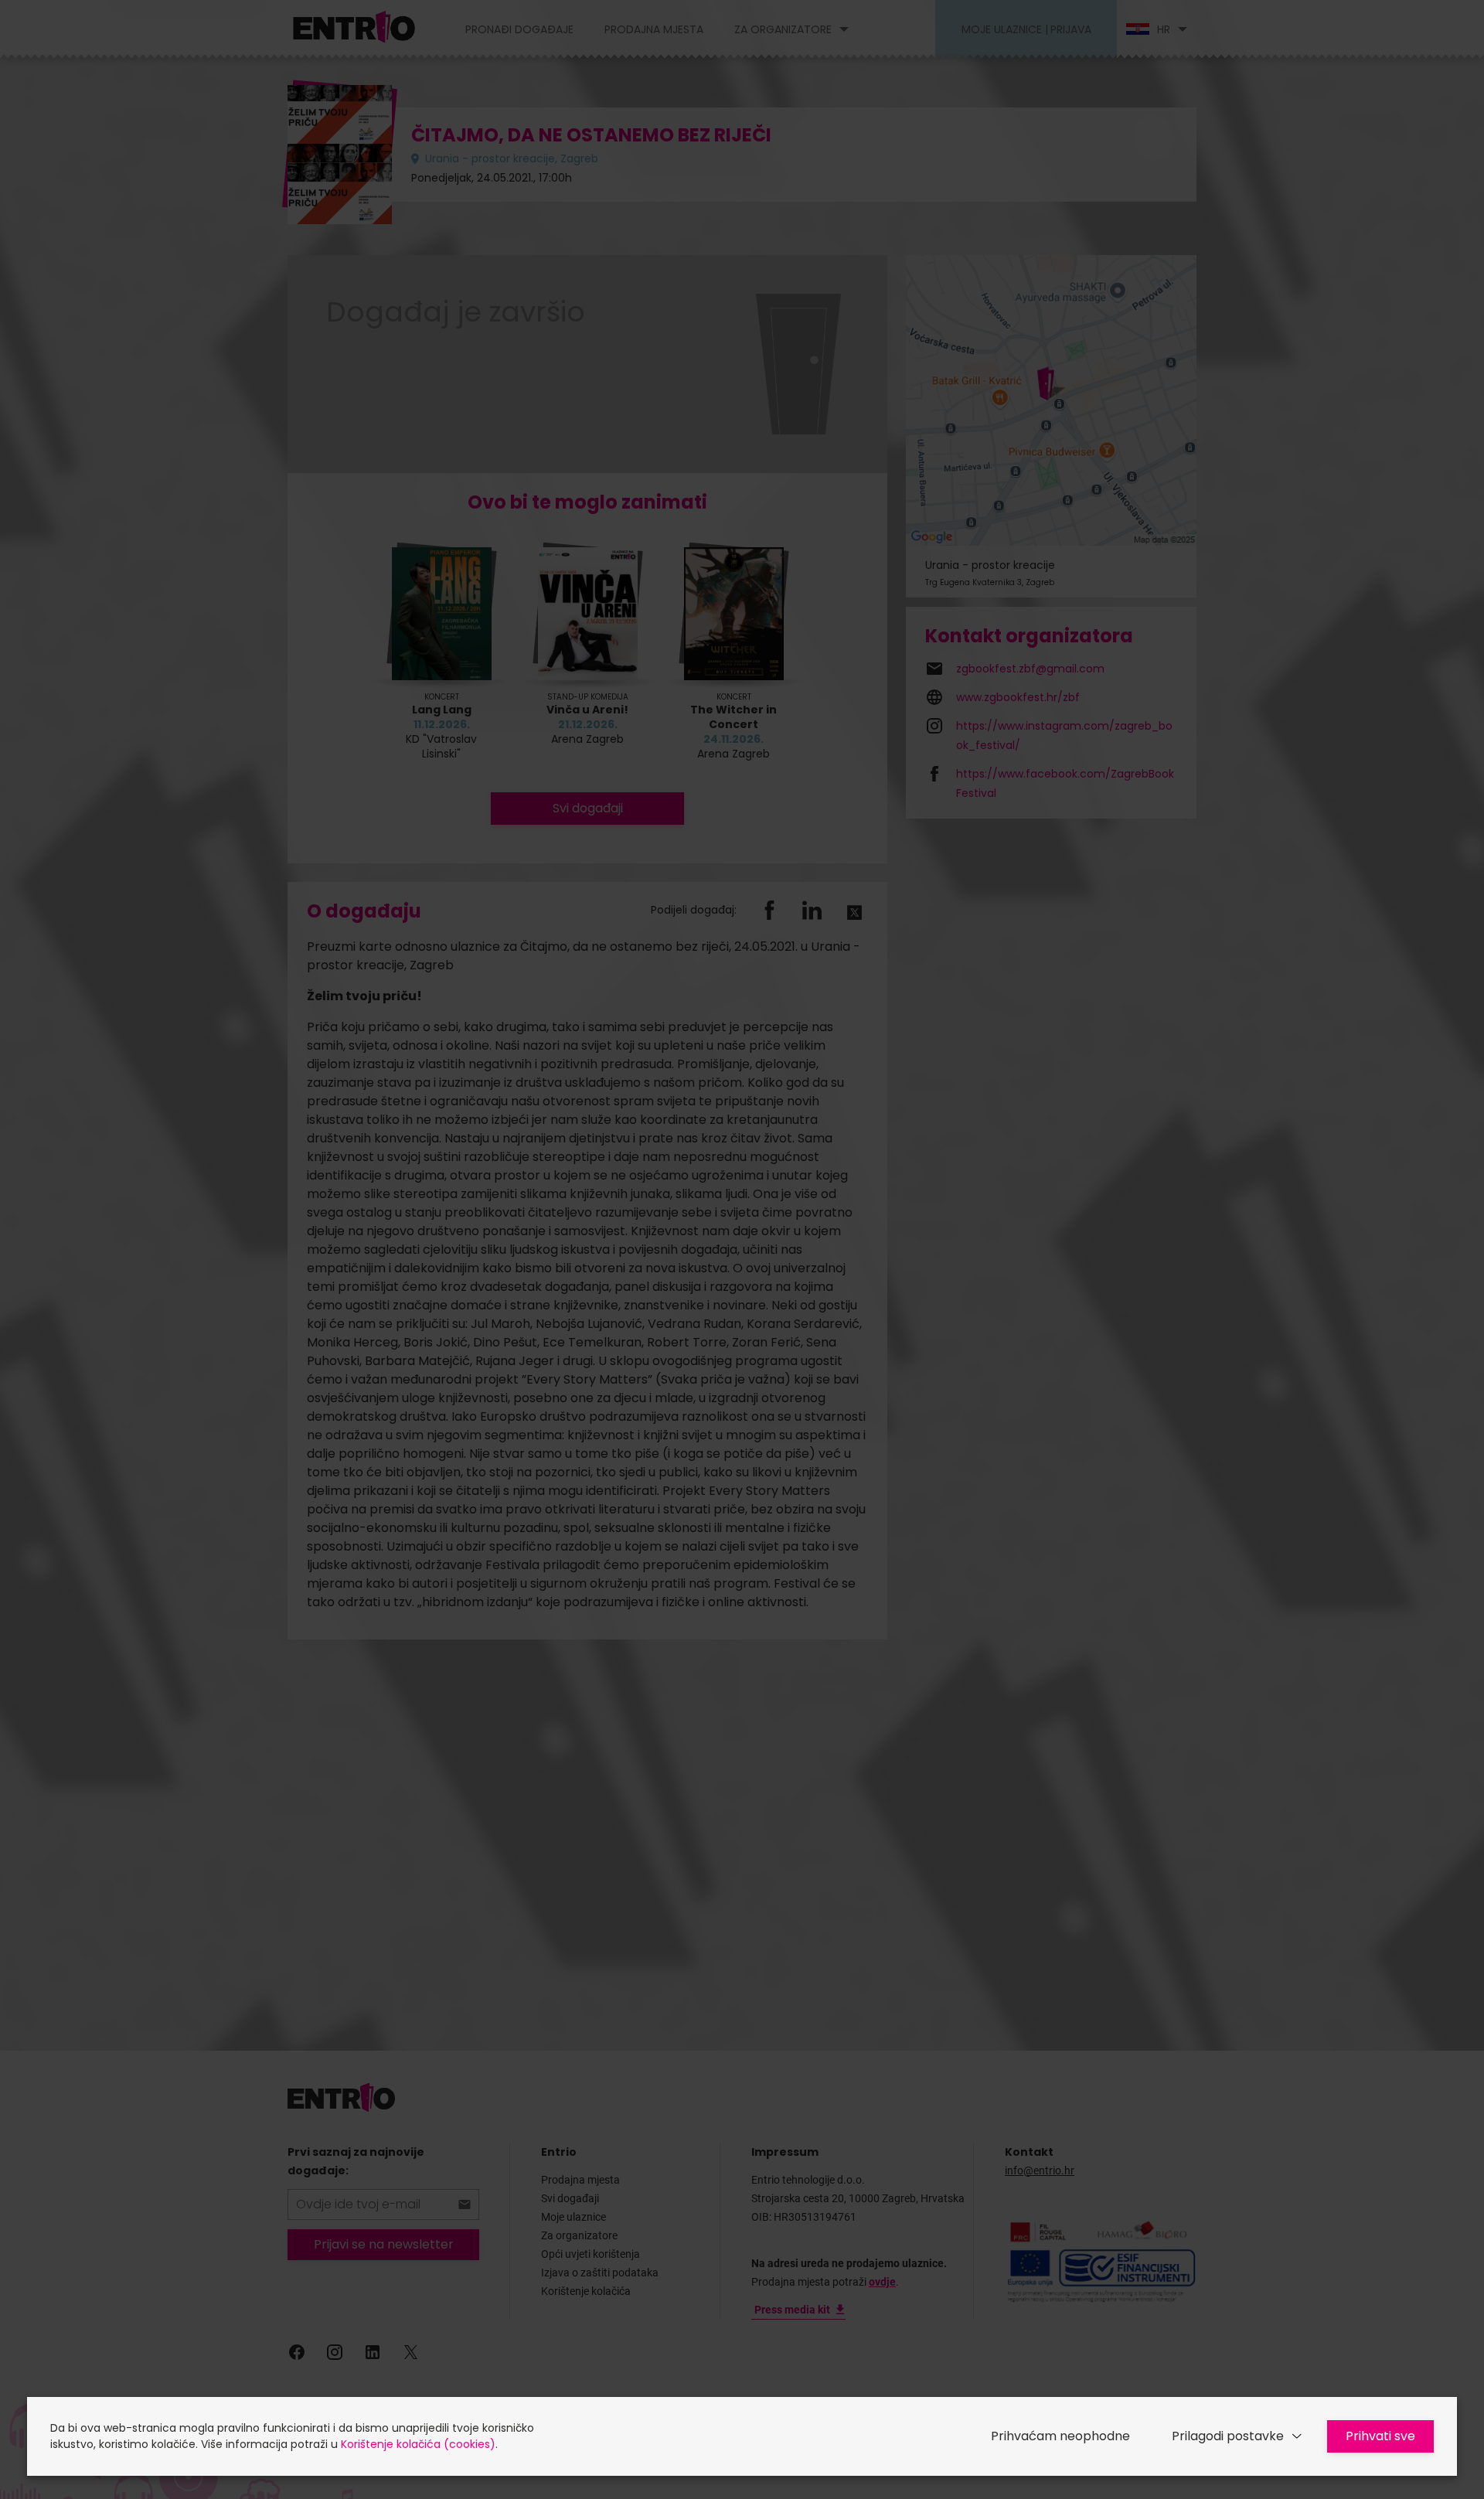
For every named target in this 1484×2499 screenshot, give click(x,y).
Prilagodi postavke (1228, 2436)
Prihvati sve (1380, 2436)
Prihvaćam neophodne (1060, 2436)
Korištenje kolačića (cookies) (418, 2444)
